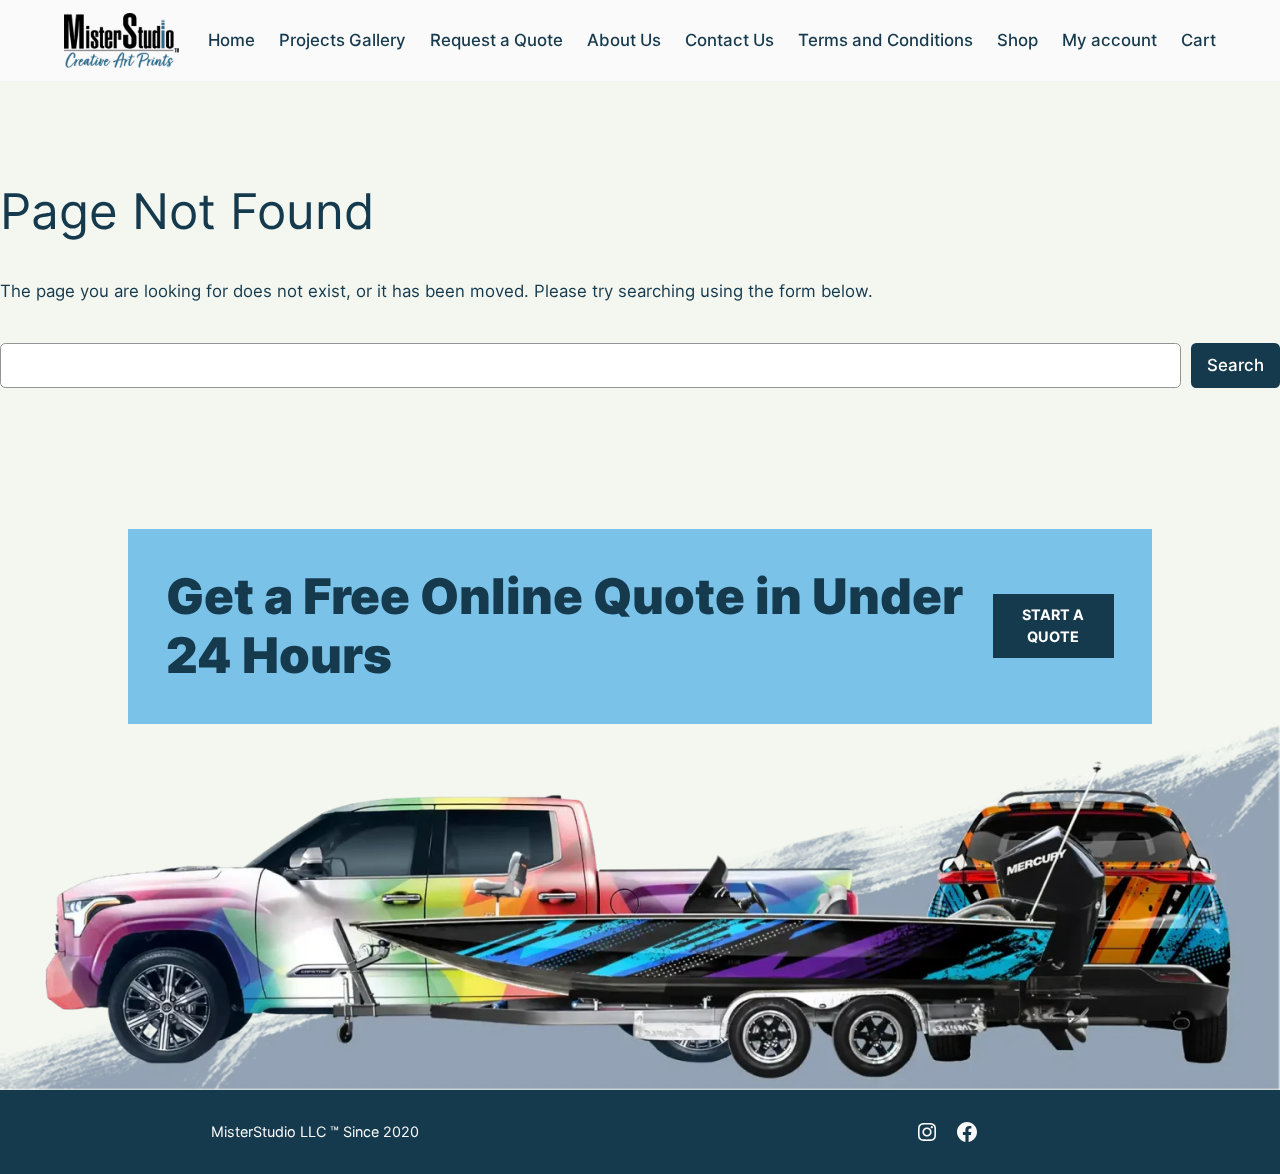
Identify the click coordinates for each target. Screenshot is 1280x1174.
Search (1235, 365)
